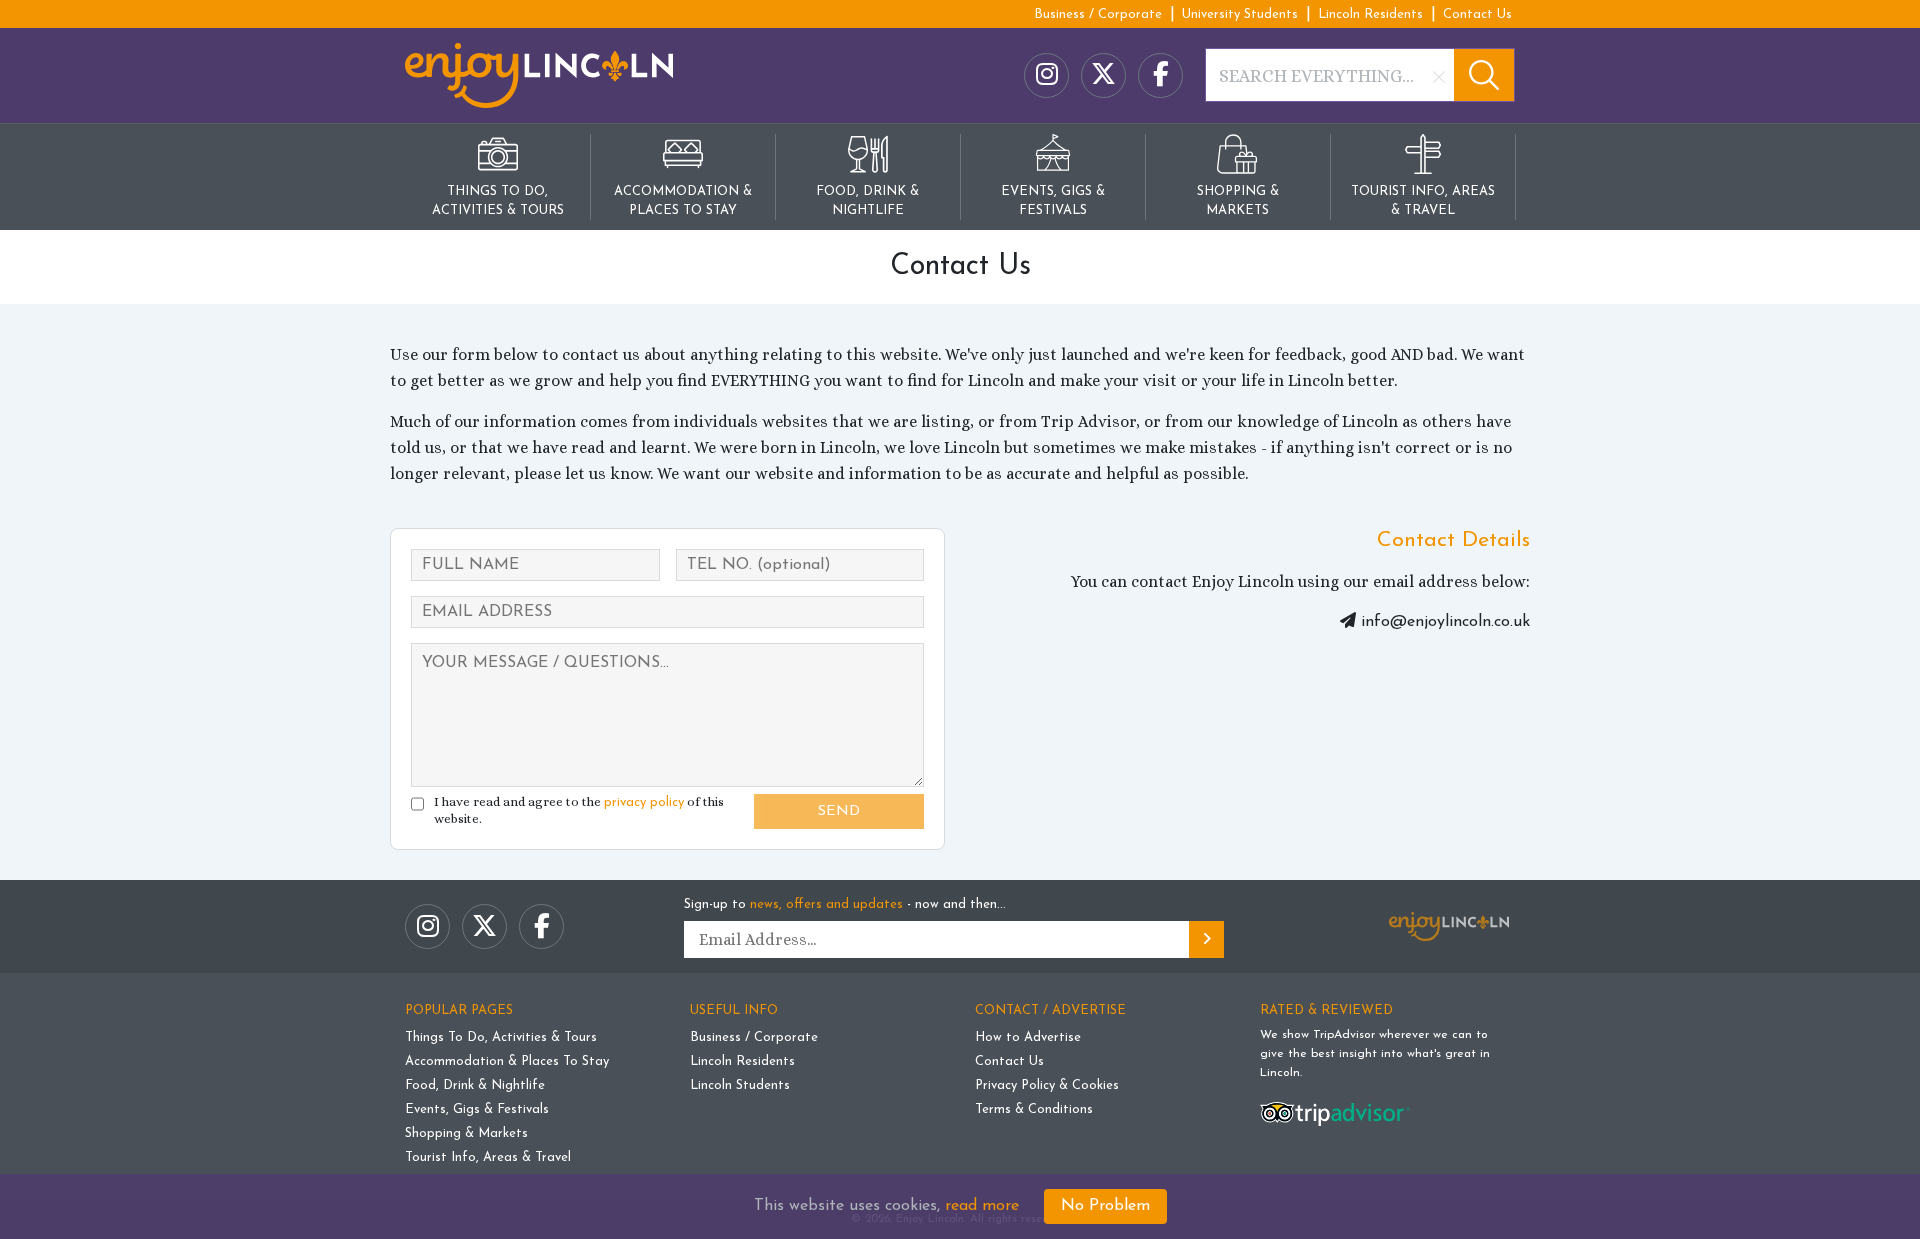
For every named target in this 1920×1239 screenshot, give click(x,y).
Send (839, 811)
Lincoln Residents (1370, 14)
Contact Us (1477, 14)
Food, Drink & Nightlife (475, 1085)
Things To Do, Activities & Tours (501, 1037)
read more (982, 1206)
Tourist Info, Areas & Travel (488, 1157)
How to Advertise (1028, 1037)
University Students (1240, 14)
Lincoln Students (740, 1085)
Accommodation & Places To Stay (507, 1061)
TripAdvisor (1344, 1035)
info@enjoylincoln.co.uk (1445, 622)
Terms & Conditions (1034, 1109)
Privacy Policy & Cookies (1047, 1085)
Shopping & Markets (466, 1133)
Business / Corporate (1098, 14)
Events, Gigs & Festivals (477, 1109)
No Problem (1105, 1206)
